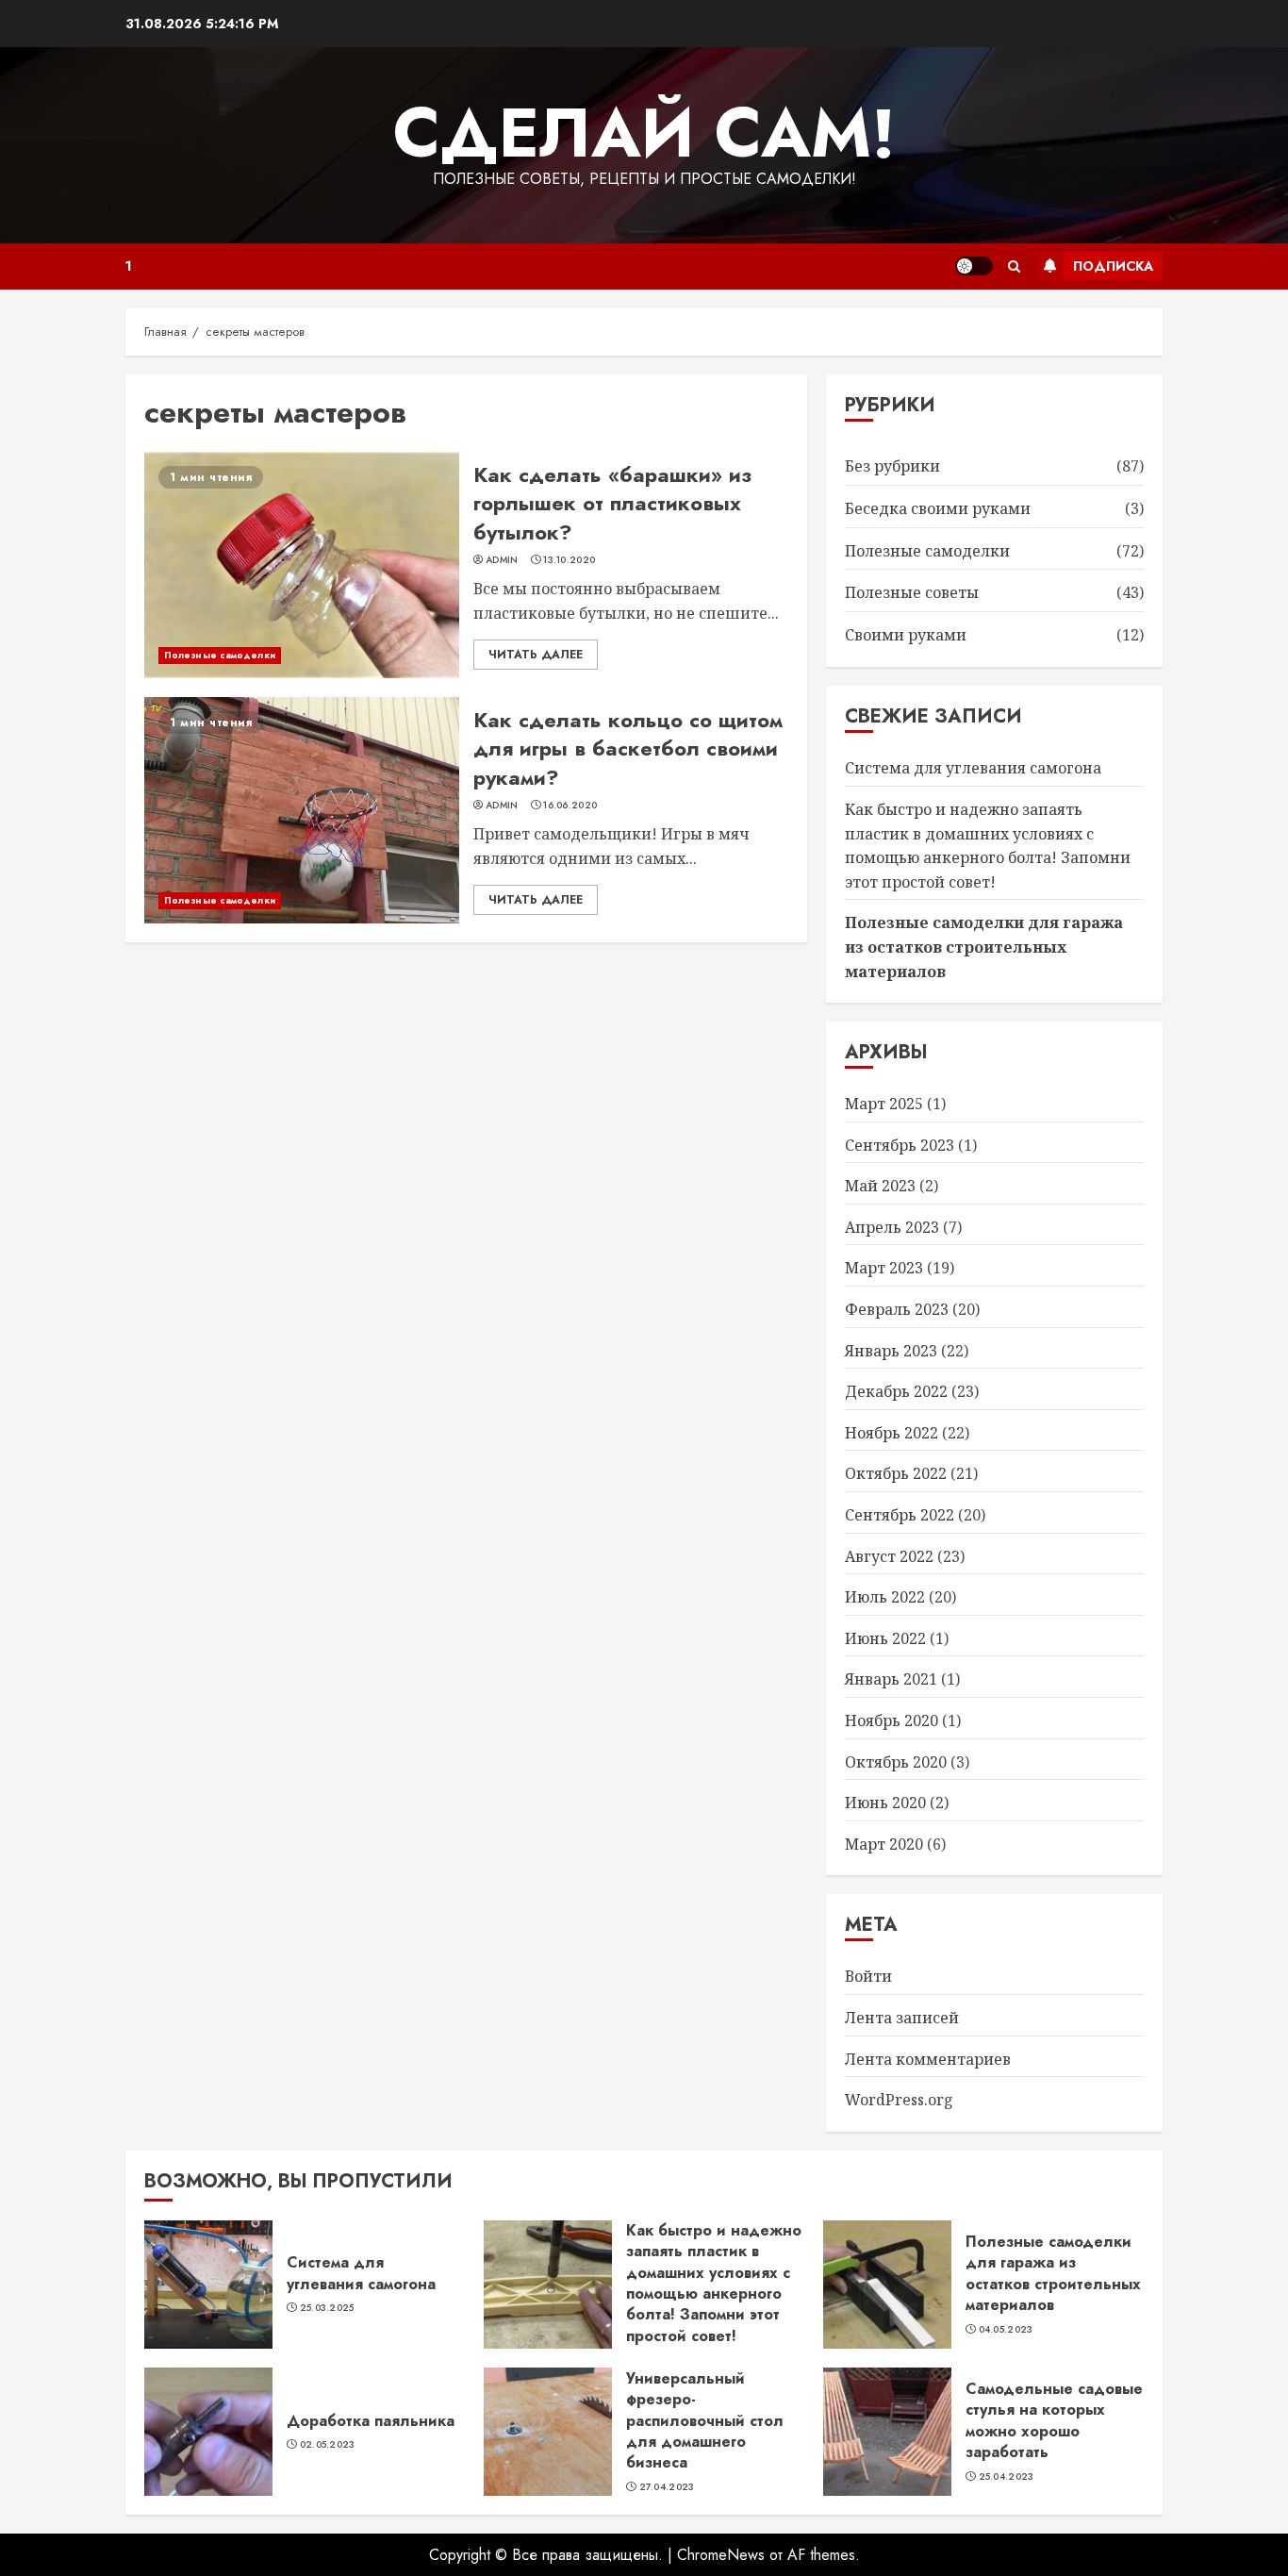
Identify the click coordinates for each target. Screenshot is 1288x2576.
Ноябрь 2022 (892, 1433)
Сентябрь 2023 (900, 1145)
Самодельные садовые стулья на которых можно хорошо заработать (1054, 2420)
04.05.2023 (1006, 2330)
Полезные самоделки (220, 655)
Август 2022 (889, 1556)
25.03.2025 (327, 2308)
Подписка (1113, 266)
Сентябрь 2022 (900, 1515)
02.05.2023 (328, 2445)
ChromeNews (721, 2555)
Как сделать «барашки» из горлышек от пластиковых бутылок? (612, 504)
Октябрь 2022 (896, 1473)
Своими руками (906, 635)
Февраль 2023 (897, 1309)
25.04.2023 (1007, 2477)
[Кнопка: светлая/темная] (974, 266)
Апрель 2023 (892, 1227)
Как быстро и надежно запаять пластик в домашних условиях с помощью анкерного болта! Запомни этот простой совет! (714, 2283)
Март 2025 (884, 1104)
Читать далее (536, 655)
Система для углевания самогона (973, 768)
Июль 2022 (885, 1597)
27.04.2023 (667, 2487)
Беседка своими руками (938, 508)
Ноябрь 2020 (892, 1720)
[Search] (1014, 266)
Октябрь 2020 (896, 1762)
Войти (868, 1976)
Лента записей (902, 2018)
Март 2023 (884, 1268)
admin (502, 560)
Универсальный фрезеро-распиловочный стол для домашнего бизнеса (705, 2421)
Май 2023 (880, 1186)
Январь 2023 (891, 1351)
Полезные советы (912, 592)
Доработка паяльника (371, 2421)
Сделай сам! (644, 133)
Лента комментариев (928, 2059)
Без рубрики (892, 466)
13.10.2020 (569, 560)
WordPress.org (899, 2100)
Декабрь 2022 (896, 1391)
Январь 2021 (891, 1679)
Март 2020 (884, 1844)
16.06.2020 (570, 806)
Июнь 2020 (885, 1803)
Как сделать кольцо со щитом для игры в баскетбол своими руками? (628, 749)
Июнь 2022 (885, 1638)
